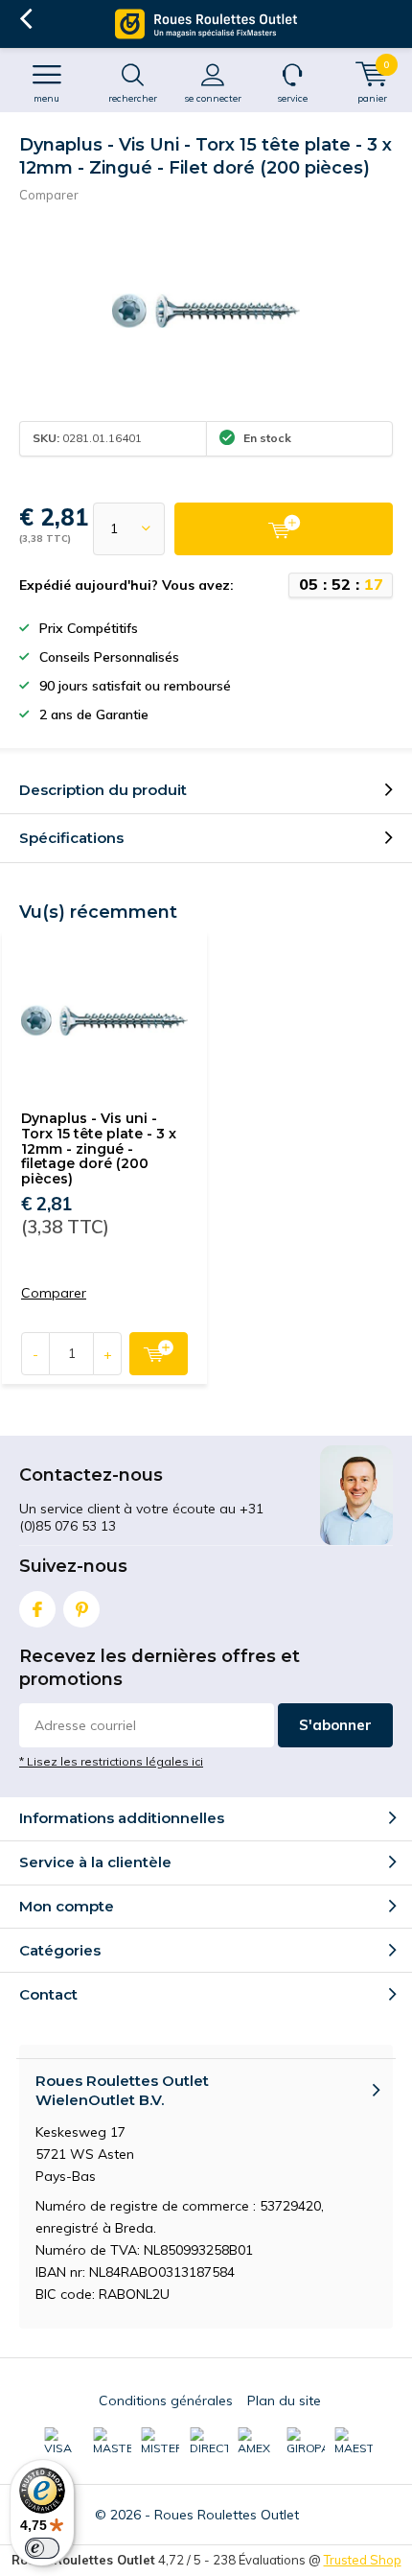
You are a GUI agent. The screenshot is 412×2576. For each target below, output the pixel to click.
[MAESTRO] (354, 2442)
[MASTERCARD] (112, 2442)
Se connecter (213, 98)
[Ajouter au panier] (284, 529)
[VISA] (63, 2442)
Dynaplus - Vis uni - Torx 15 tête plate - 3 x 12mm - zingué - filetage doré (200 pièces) (99, 1148)
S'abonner (335, 1725)
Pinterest (81, 1609)
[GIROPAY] (306, 2442)
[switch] (42, 2548)
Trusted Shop (363, 2560)
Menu (46, 98)
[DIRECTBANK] (209, 2442)
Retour (25, 19)
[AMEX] (257, 2442)
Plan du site (284, 2400)
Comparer (49, 195)
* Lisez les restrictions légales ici (111, 1761)
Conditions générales (166, 2400)
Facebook (37, 1609)
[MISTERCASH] (160, 2442)
